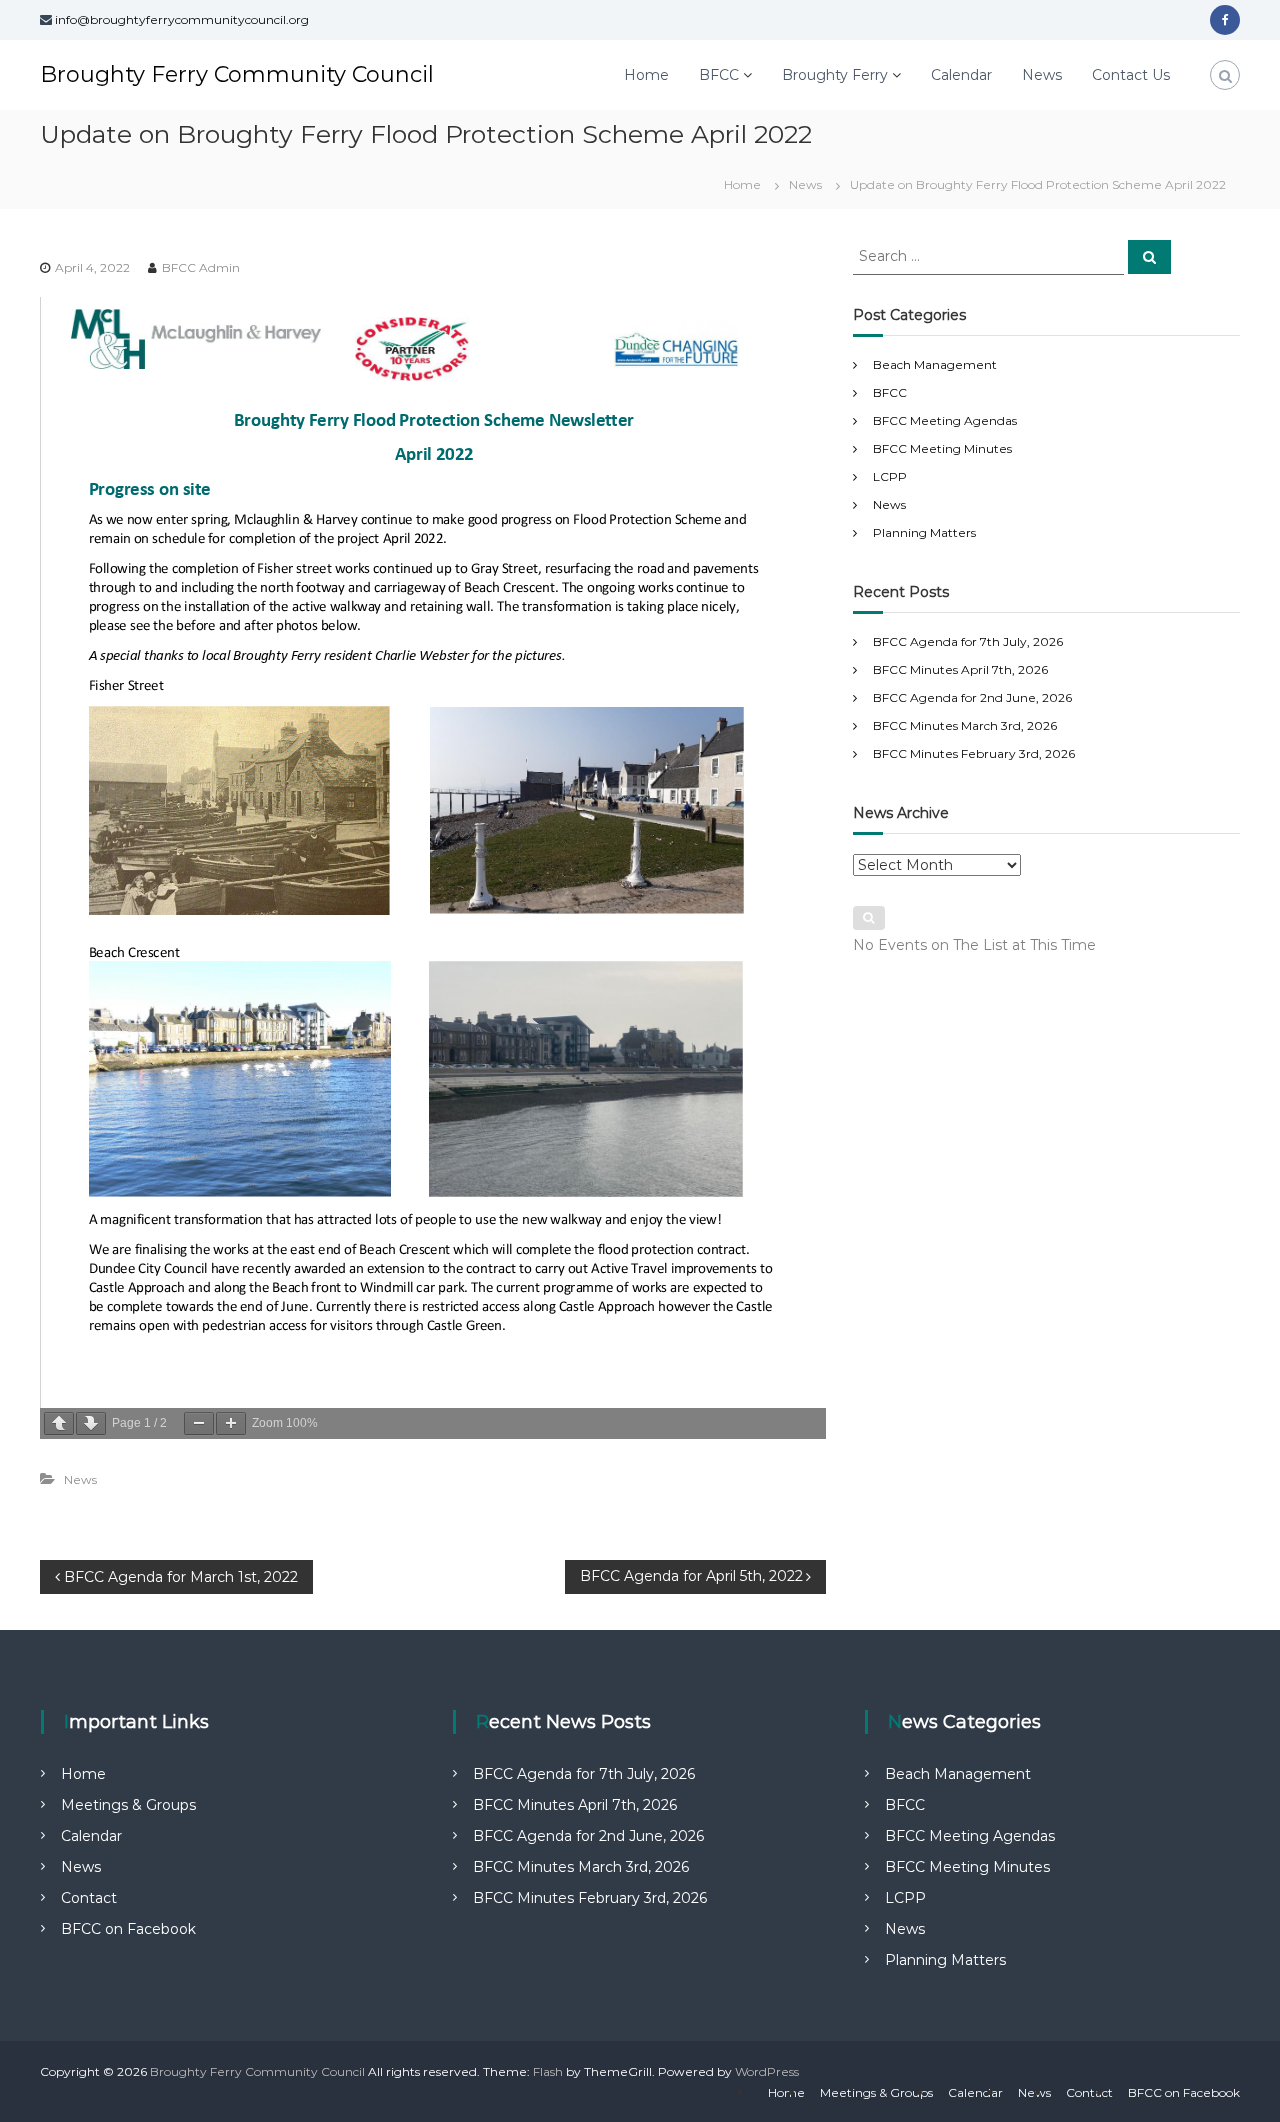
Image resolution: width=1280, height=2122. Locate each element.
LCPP (890, 476)
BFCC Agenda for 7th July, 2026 (968, 641)
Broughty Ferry (835, 75)
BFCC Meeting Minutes (942, 448)
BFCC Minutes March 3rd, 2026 (965, 725)
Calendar (961, 75)
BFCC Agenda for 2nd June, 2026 (972, 697)
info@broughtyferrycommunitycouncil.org (182, 19)
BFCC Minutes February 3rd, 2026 (974, 753)
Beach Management (935, 364)
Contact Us (1131, 75)
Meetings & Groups (128, 1805)
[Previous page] (59, 1423)
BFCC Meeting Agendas (945, 420)
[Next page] (91, 1423)
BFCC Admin (201, 267)
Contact (89, 1898)
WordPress (767, 2071)
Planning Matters (924, 532)
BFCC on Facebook (128, 1929)
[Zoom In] (231, 1423)
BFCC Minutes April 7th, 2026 (960, 669)
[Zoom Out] (199, 1423)
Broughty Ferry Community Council (237, 74)
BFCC (719, 75)
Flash (548, 2071)
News (1042, 75)
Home (646, 75)
